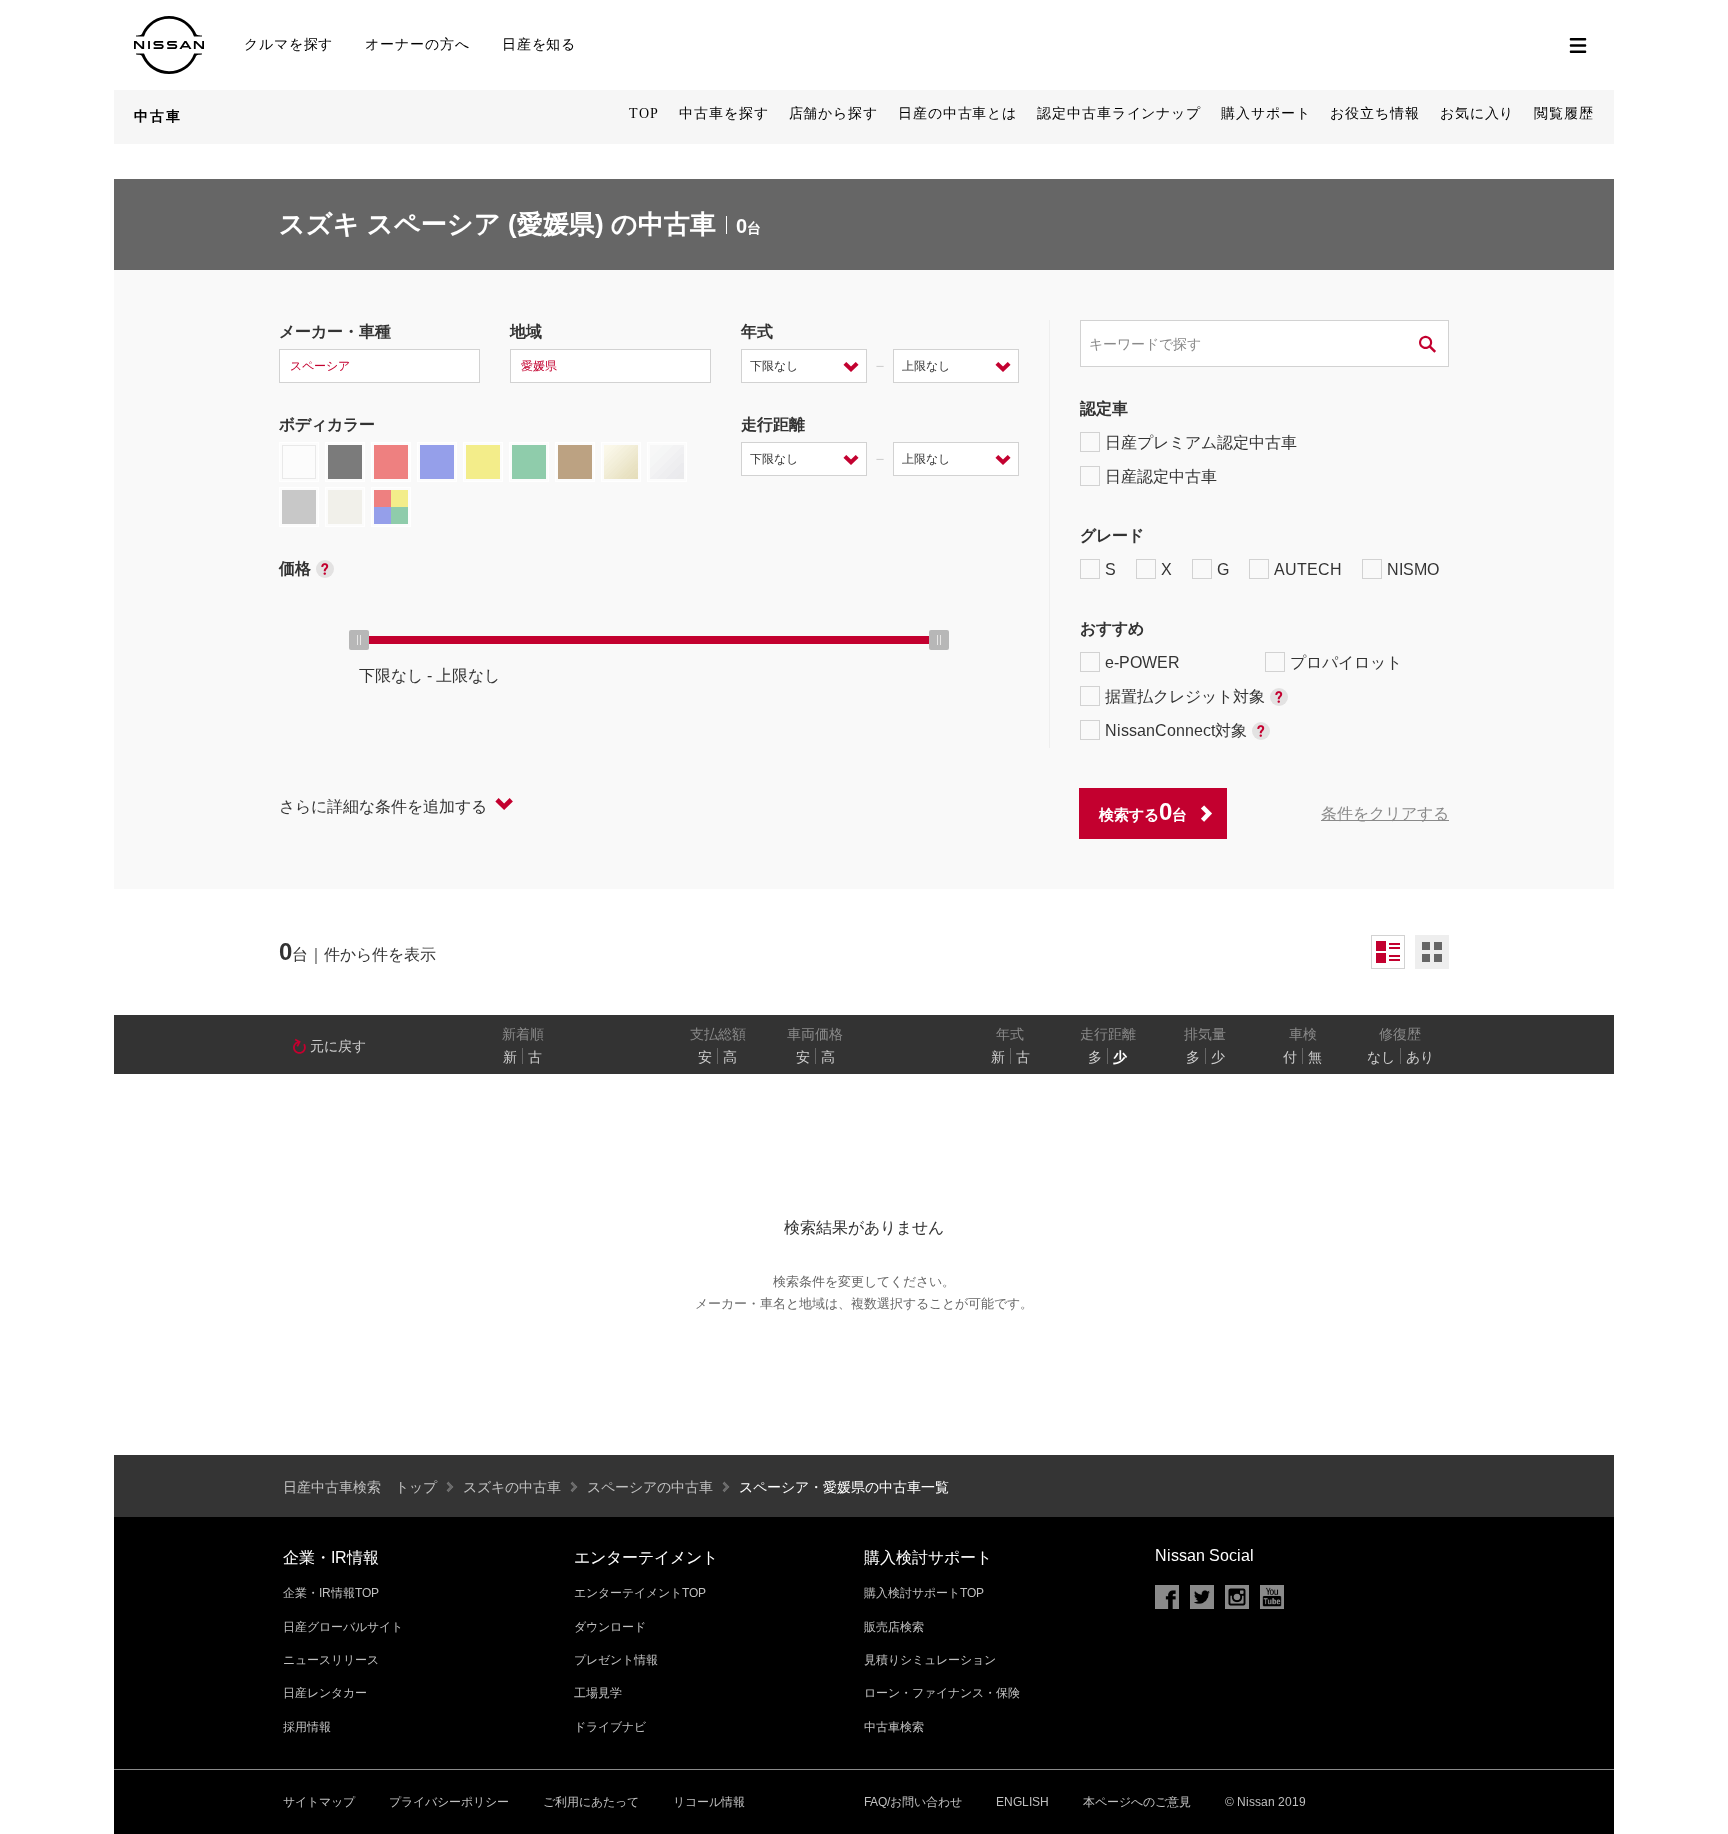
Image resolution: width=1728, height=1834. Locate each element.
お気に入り (1477, 113)
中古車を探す (723, 113)
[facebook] (1167, 1597)
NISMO (1413, 569)
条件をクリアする (1385, 813)
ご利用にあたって (591, 1802)
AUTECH (1308, 569)
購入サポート (1265, 113)
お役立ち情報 (1374, 113)
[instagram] (1237, 1597)
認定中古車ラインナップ (1119, 113)
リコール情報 (709, 1802)
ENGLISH (1022, 1802)
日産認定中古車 (1161, 476)
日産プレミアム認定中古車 (1201, 442)
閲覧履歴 (1564, 113)
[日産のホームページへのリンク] (169, 24)
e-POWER (1142, 662)
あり (1420, 1057)
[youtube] (1272, 1597)
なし (1381, 1057)
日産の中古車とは (957, 113)
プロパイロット (1346, 662)
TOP (644, 113)
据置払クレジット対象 (1185, 696)
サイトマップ (319, 1802)
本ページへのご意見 (1137, 1802)
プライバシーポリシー (449, 1802)
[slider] (359, 640)
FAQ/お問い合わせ (913, 1802)
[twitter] (1202, 1597)
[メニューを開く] (1578, 45)
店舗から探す (833, 113)
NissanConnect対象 (1176, 730)
